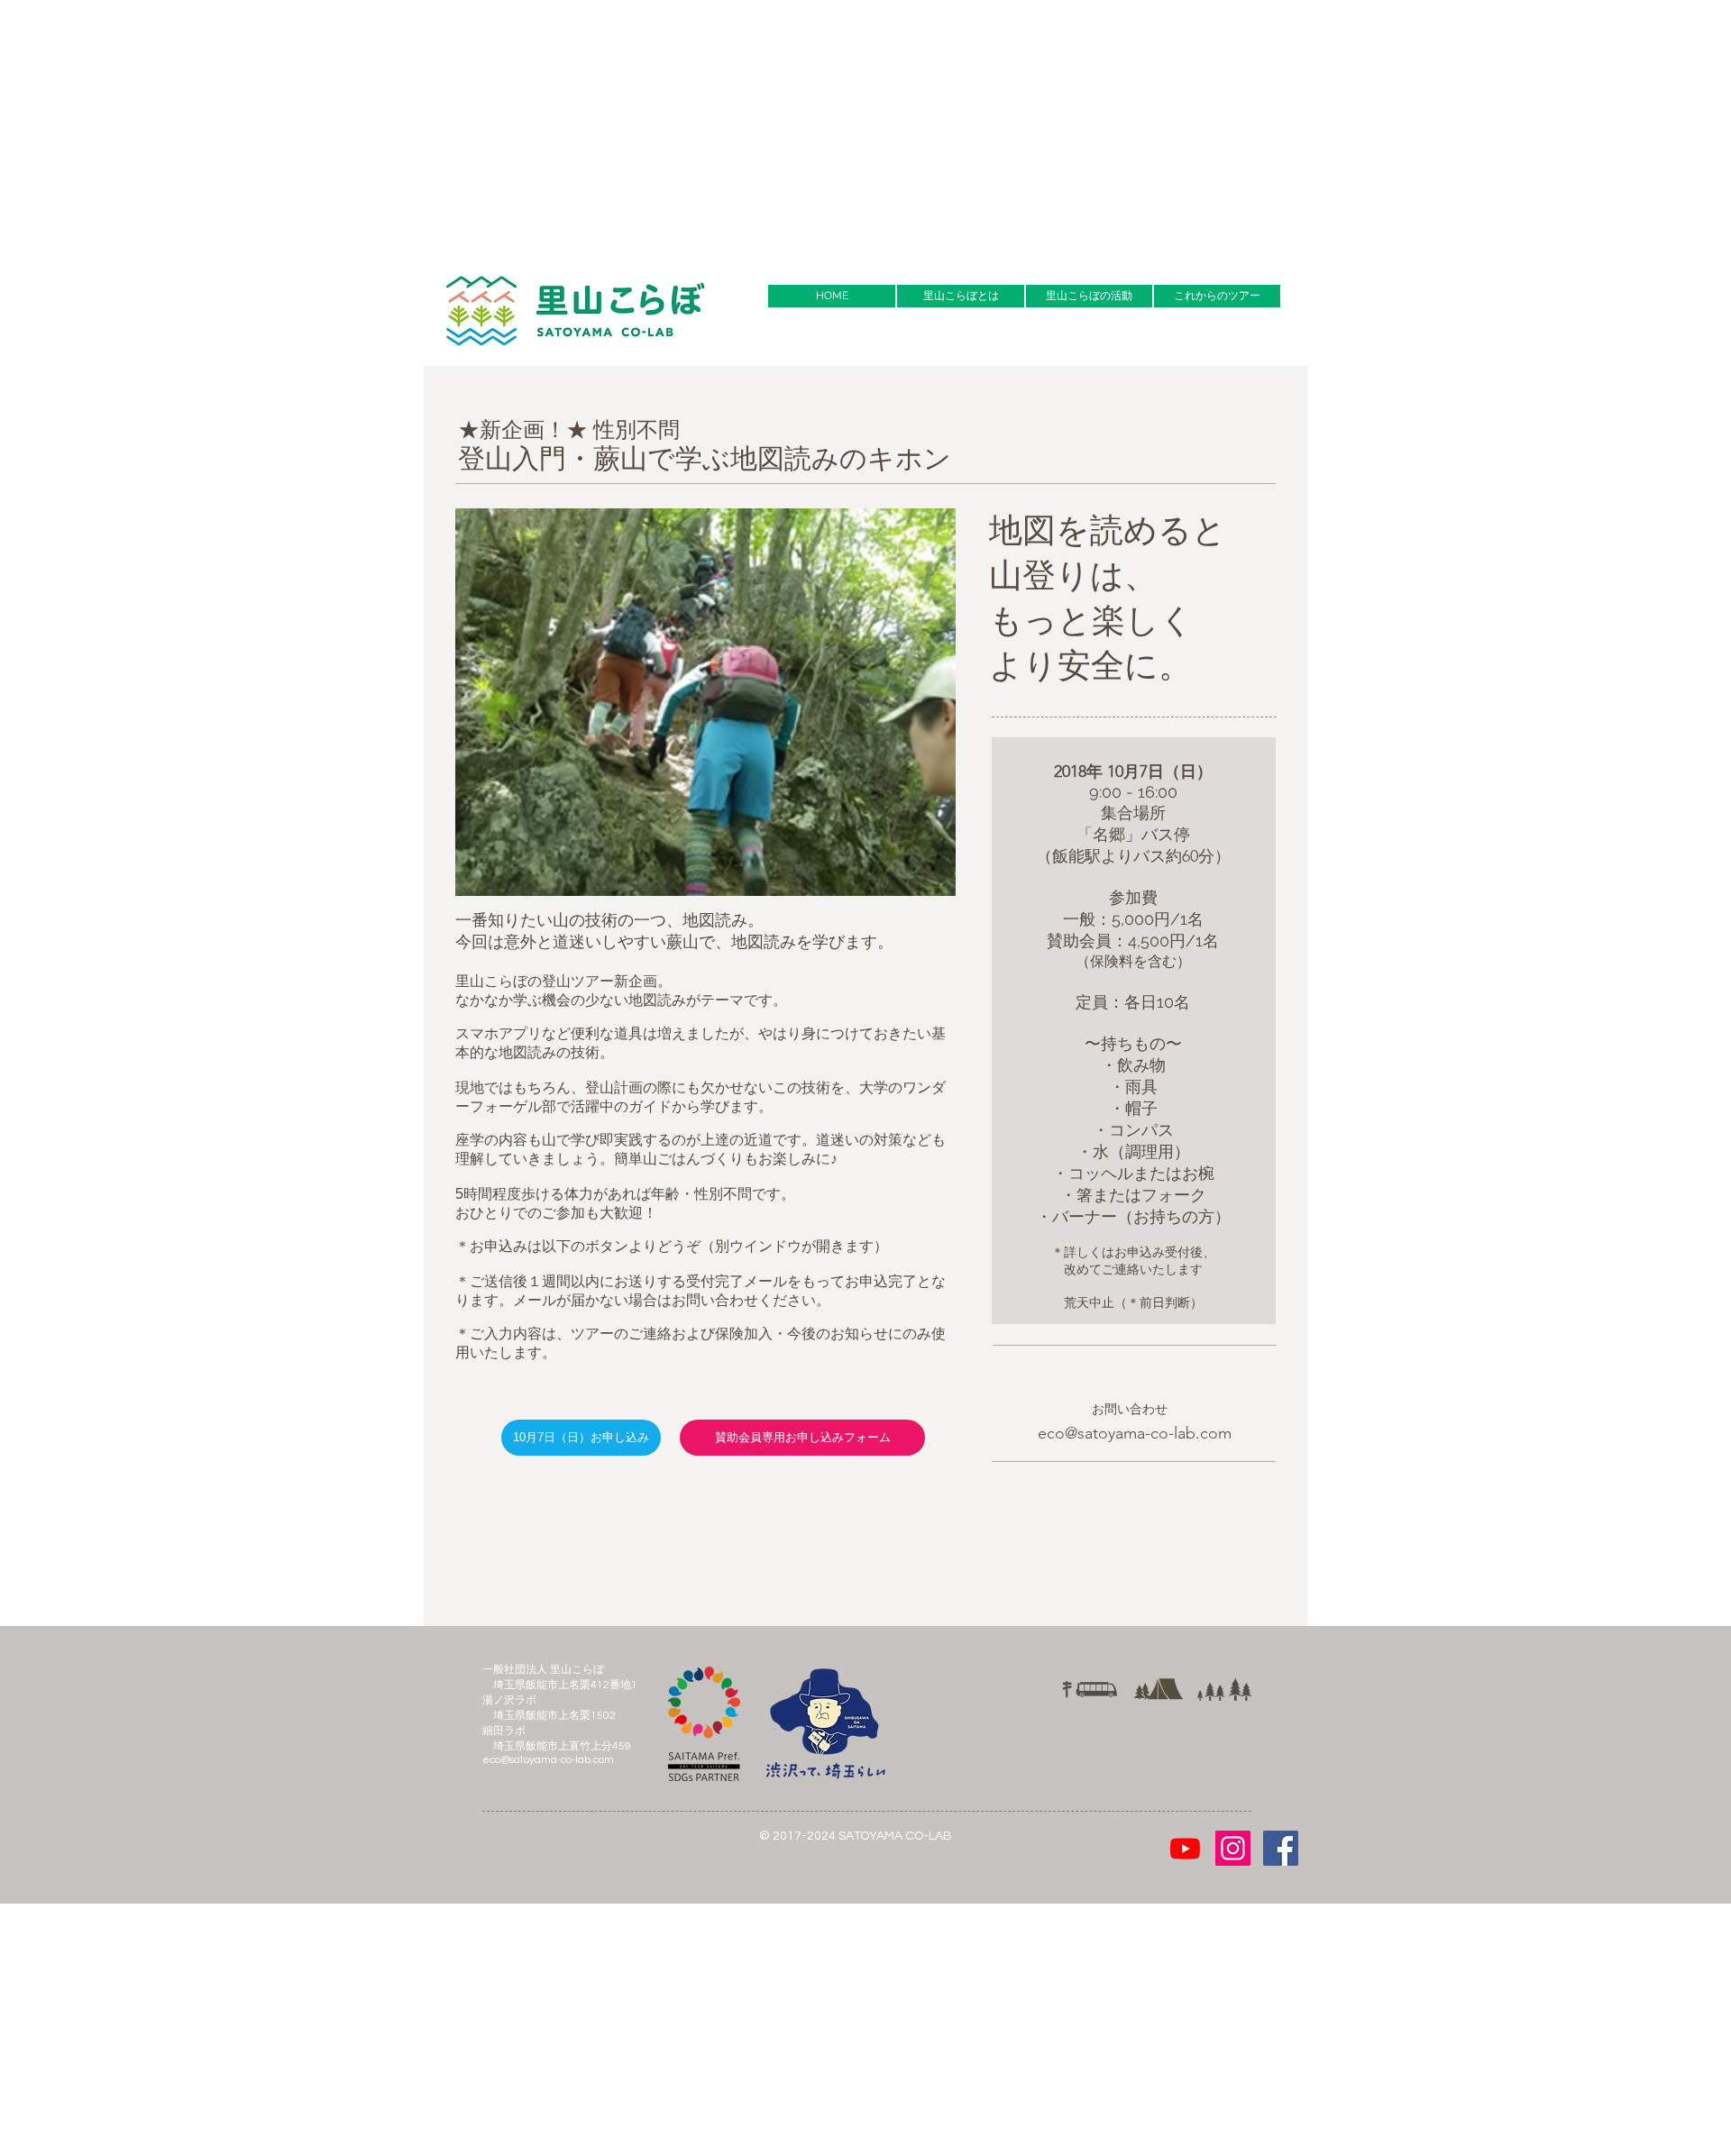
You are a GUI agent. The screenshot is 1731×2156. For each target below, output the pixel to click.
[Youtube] (1185, 1848)
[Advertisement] (541, 126)
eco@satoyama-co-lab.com (1135, 1433)
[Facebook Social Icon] (1281, 1848)
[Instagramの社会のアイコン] (1233, 1848)
